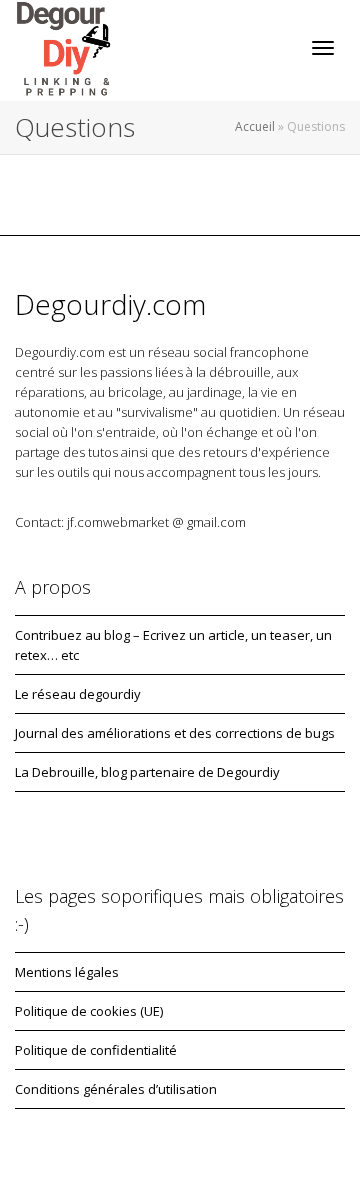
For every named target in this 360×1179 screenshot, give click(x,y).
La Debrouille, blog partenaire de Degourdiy (147, 772)
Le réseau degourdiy (78, 694)
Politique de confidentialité (96, 1050)
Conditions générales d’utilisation (116, 1089)
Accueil (255, 126)
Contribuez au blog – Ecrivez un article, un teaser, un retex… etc (173, 645)
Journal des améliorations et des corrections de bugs (175, 733)
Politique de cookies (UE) (89, 1011)
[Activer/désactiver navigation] (323, 48)
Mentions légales (67, 972)
